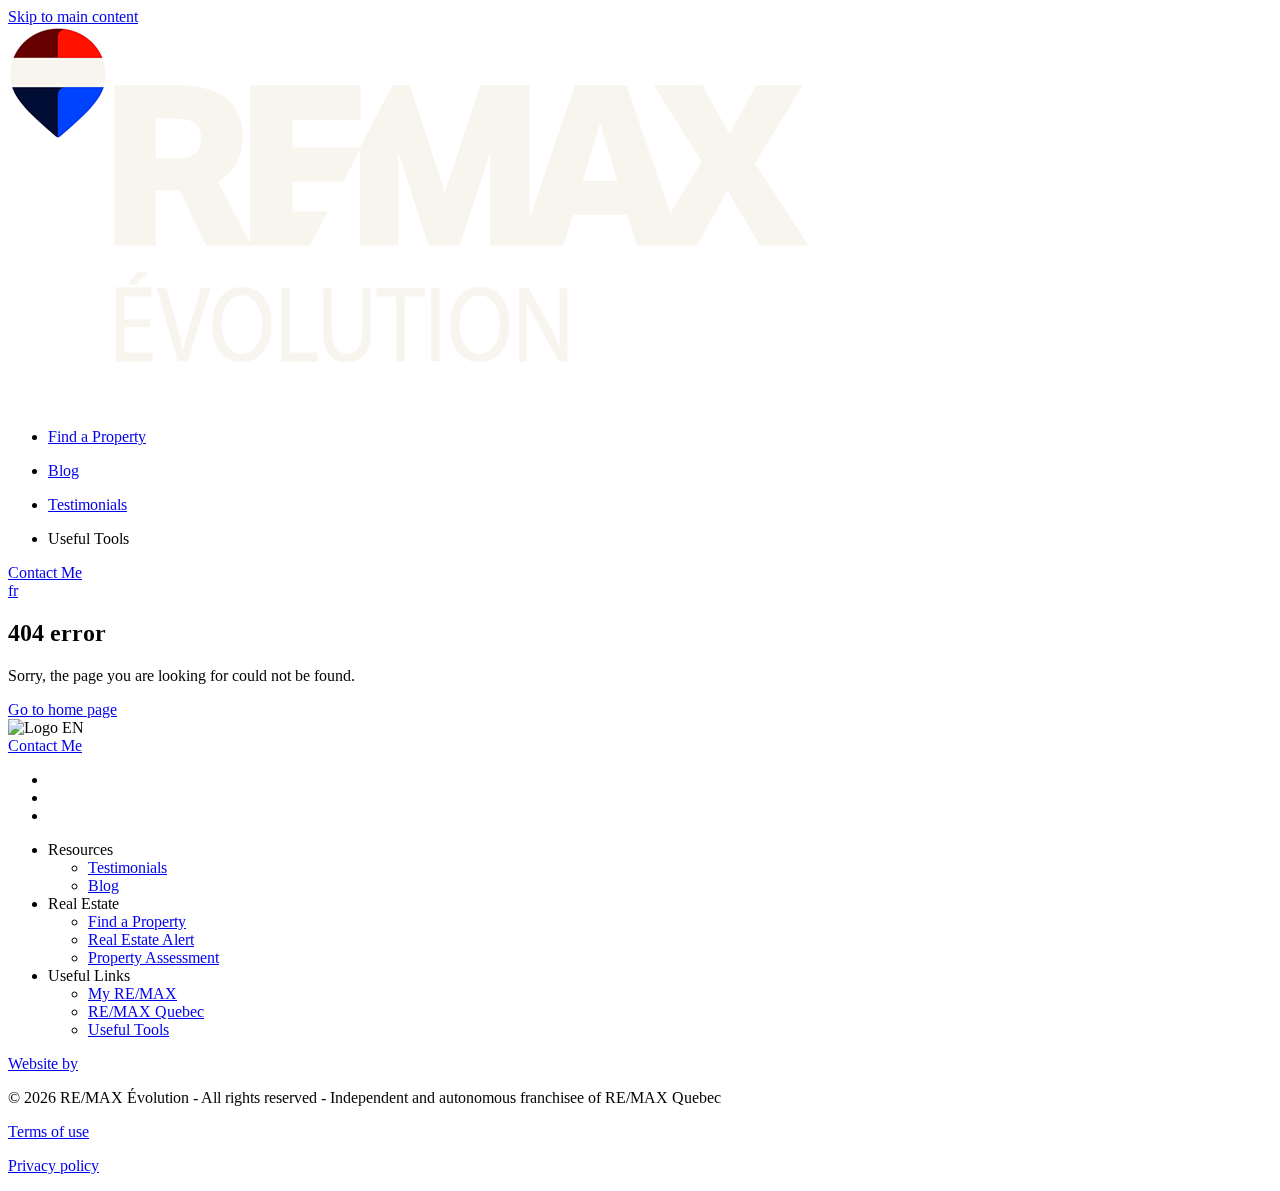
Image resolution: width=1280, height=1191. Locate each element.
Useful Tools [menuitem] (88, 538)
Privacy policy (53, 1165)
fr (13, 590)
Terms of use (48, 1131)
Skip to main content (73, 16)
